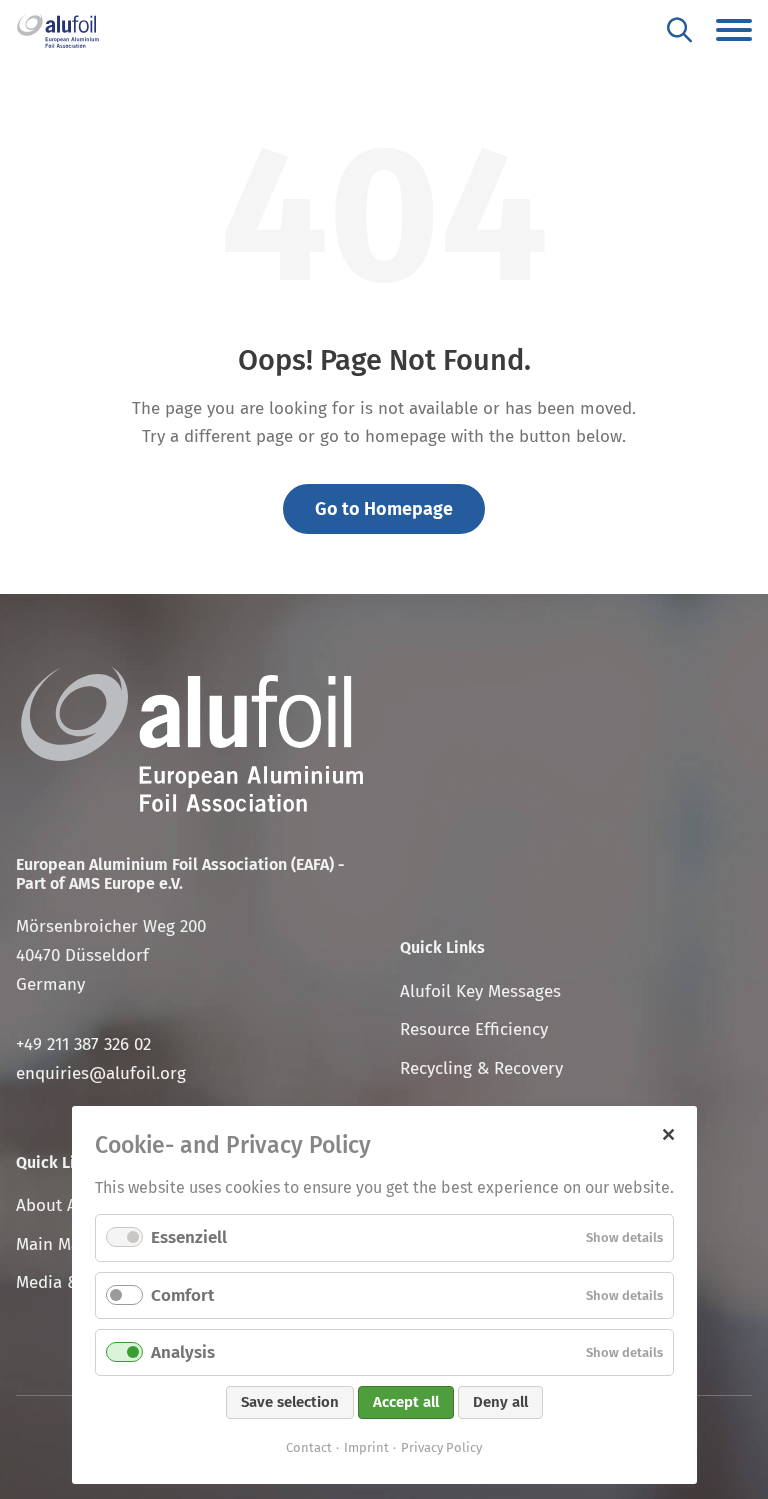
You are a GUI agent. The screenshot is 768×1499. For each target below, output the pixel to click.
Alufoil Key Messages (480, 991)
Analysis (183, 1352)
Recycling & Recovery (481, 1068)
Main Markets (67, 1244)
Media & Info (65, 1282)
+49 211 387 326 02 (83, 1044)
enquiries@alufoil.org (101, 1073)
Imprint (366, 1447)
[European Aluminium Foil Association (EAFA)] (58, 30)
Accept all (406, 1402)
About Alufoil (67, 1205)
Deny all (500, 1402)
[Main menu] (734, 30)
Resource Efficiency (474, 1029)
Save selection (290, 1402)
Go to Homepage (384, 509)
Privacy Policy (441, 1447)
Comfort (182, 1295)
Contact (309, 1447)
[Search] (679, 29)
